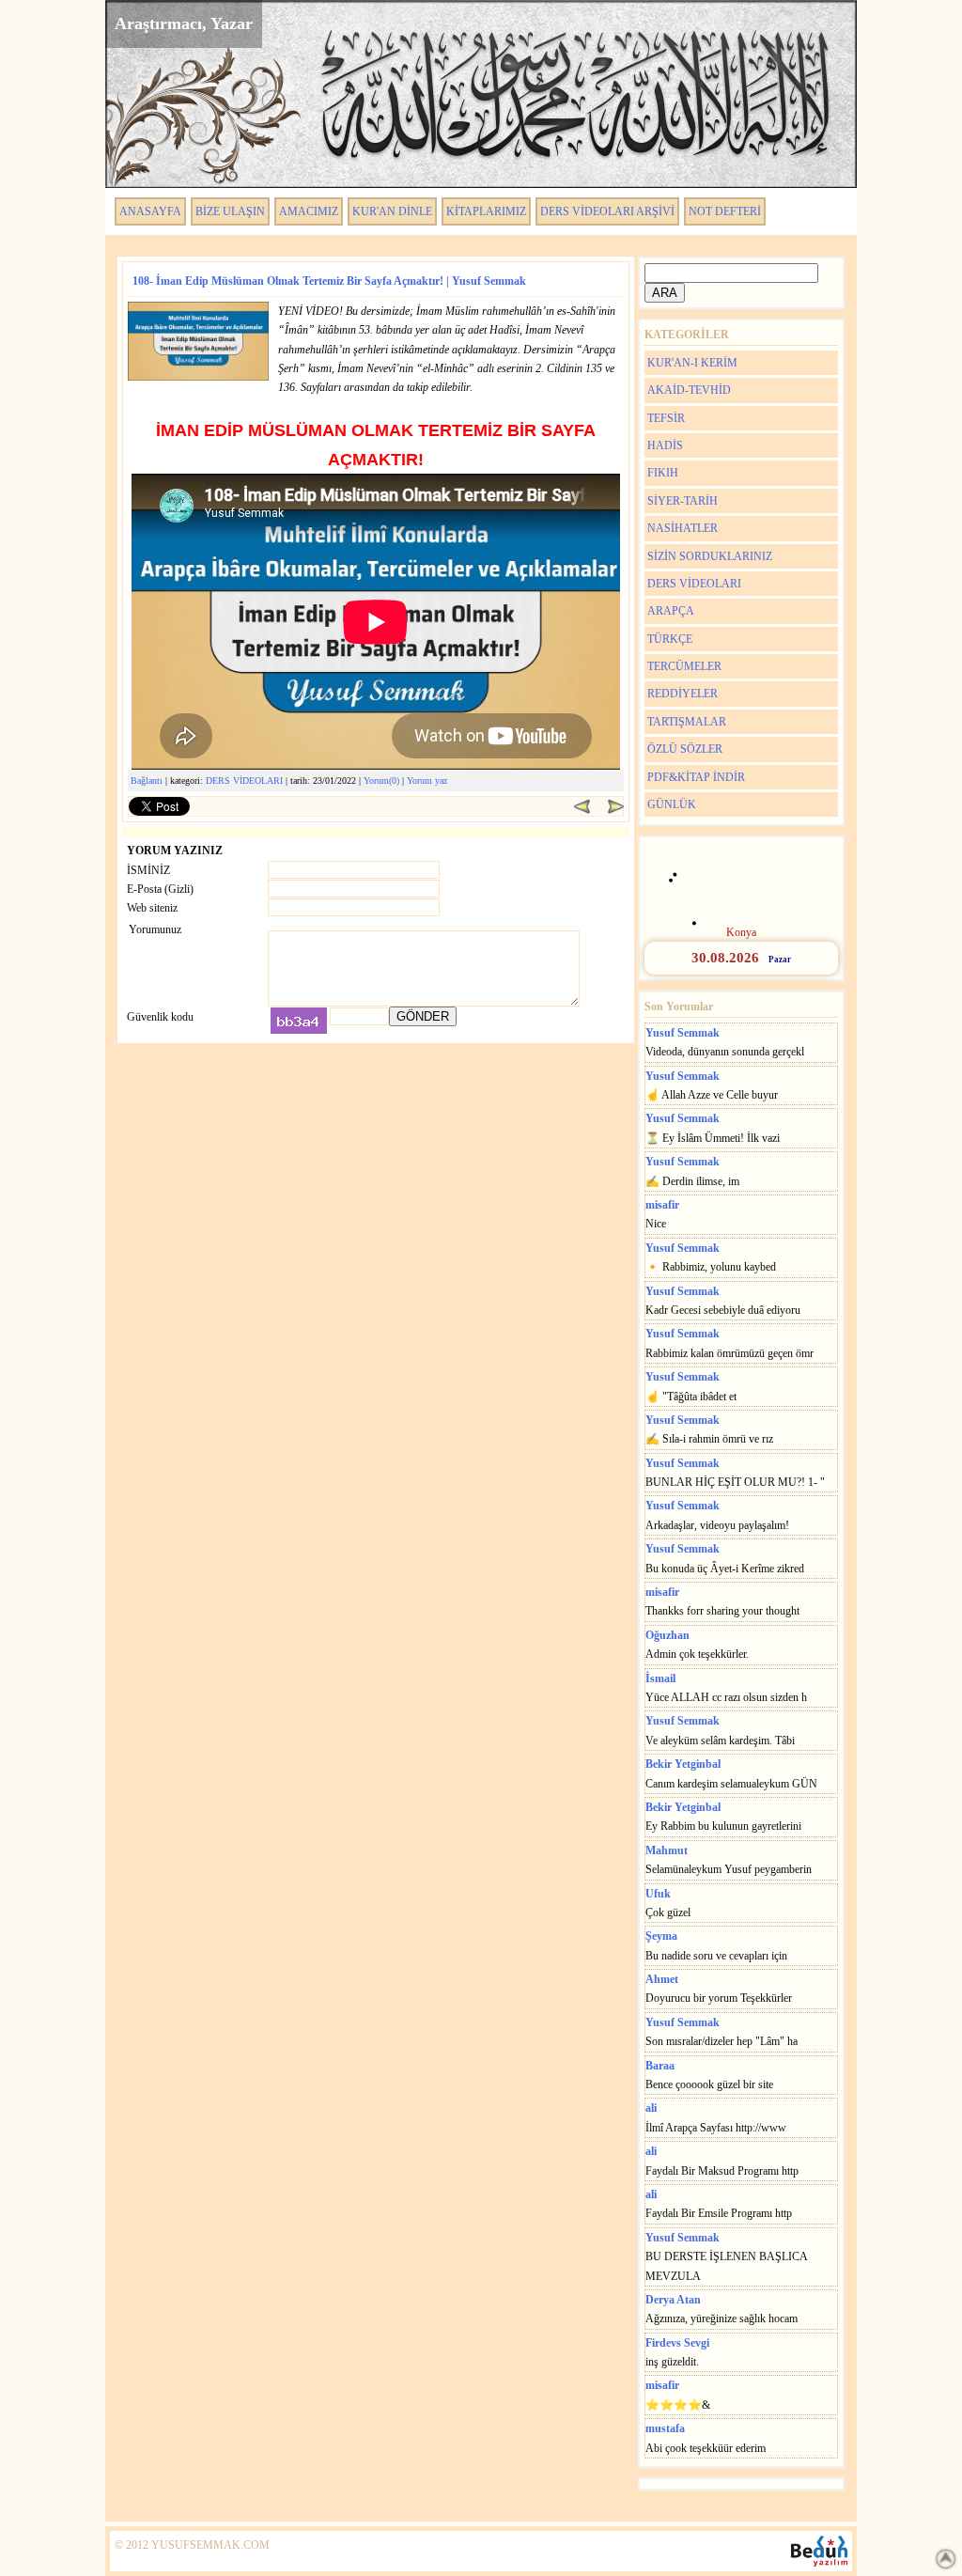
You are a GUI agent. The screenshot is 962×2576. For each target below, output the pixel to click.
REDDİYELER (683, 694)
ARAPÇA (671, 611)
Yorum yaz (427, 781)
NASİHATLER (683, 528)
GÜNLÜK (672, 804)
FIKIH (663, 473)
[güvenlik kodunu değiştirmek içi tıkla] (299, 1021)
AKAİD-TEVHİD (689, 390)
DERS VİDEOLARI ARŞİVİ (607, 211)
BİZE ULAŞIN (230, 211)
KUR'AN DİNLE (392, 211)
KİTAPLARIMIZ (486, 211)
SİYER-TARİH (683, 501)
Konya (741, 932)
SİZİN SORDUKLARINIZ (710, 556)
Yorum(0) (381, 781)
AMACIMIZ (309, 211)
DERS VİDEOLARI (244, 781)
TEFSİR (666, 418)
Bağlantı (147, 781)
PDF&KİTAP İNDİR (696, 777)
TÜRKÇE (670, 639)
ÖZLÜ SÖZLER (685, 749)
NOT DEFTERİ (725, 211)
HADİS (665, 445)
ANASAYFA (150, 211)
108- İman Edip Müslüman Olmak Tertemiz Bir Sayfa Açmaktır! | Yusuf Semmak (329, 281)
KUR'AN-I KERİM (692, 363)
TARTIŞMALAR (687, 722)
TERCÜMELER (684, 666)
